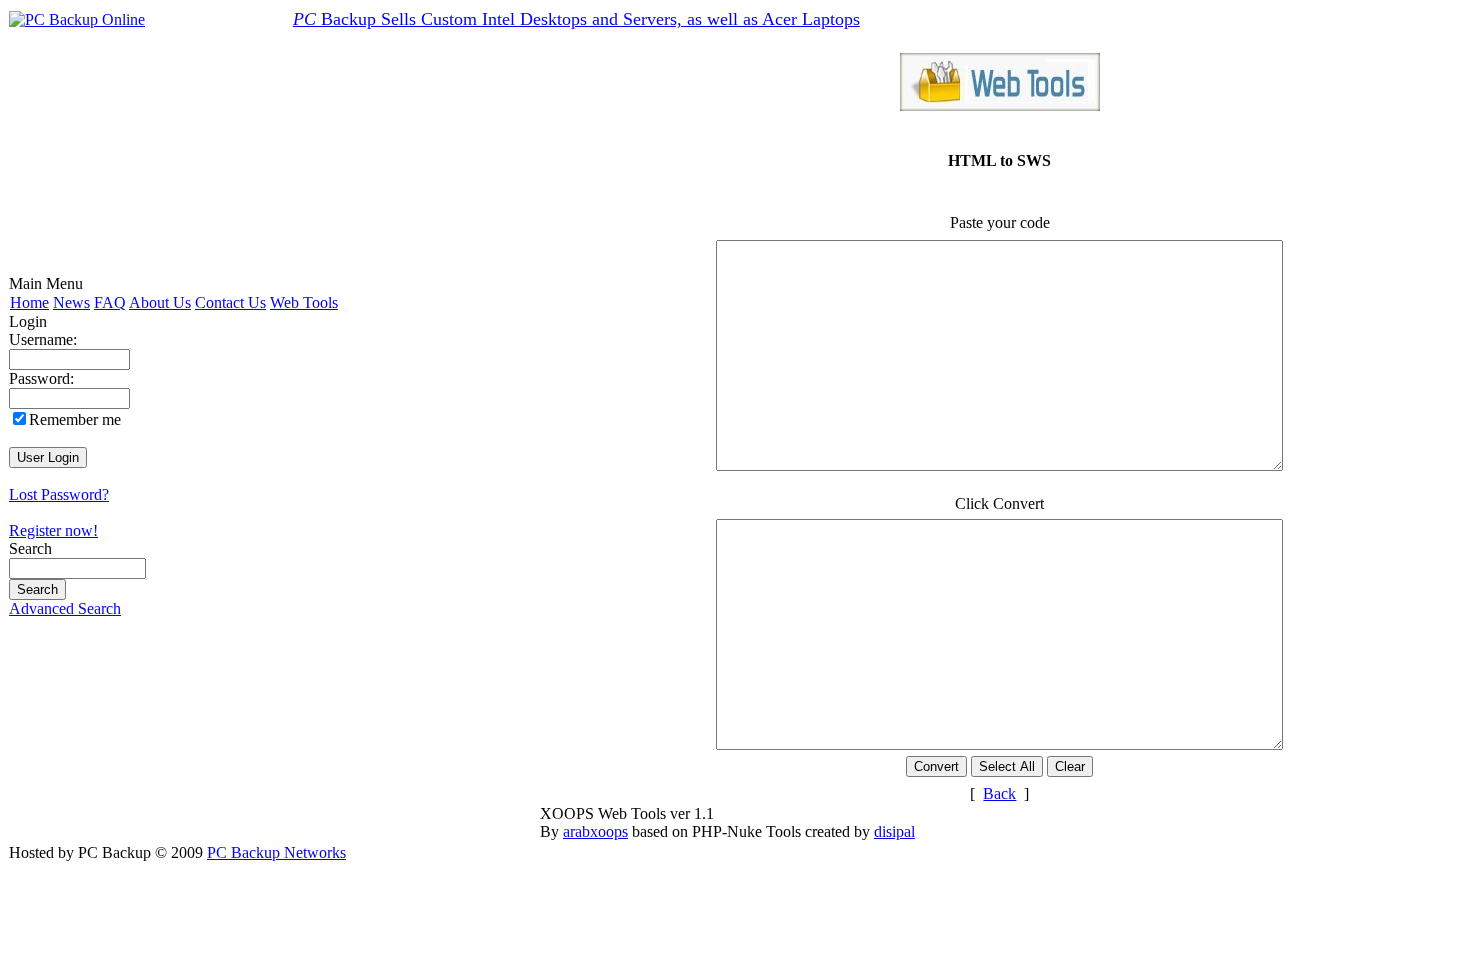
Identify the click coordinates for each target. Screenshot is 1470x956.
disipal (894, 831)
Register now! (53, 530)
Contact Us (230, 302)
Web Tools (304, 302)
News (71, 302)
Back (999, 793)
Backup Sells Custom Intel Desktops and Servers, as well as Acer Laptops (576, 19)
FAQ (110, 302)
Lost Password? (59, 494)
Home (29, 302)
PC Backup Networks (276, 852)
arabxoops (595, 831)
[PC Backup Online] (77, 19)
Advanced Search (65, 608)
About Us (160, 302)
